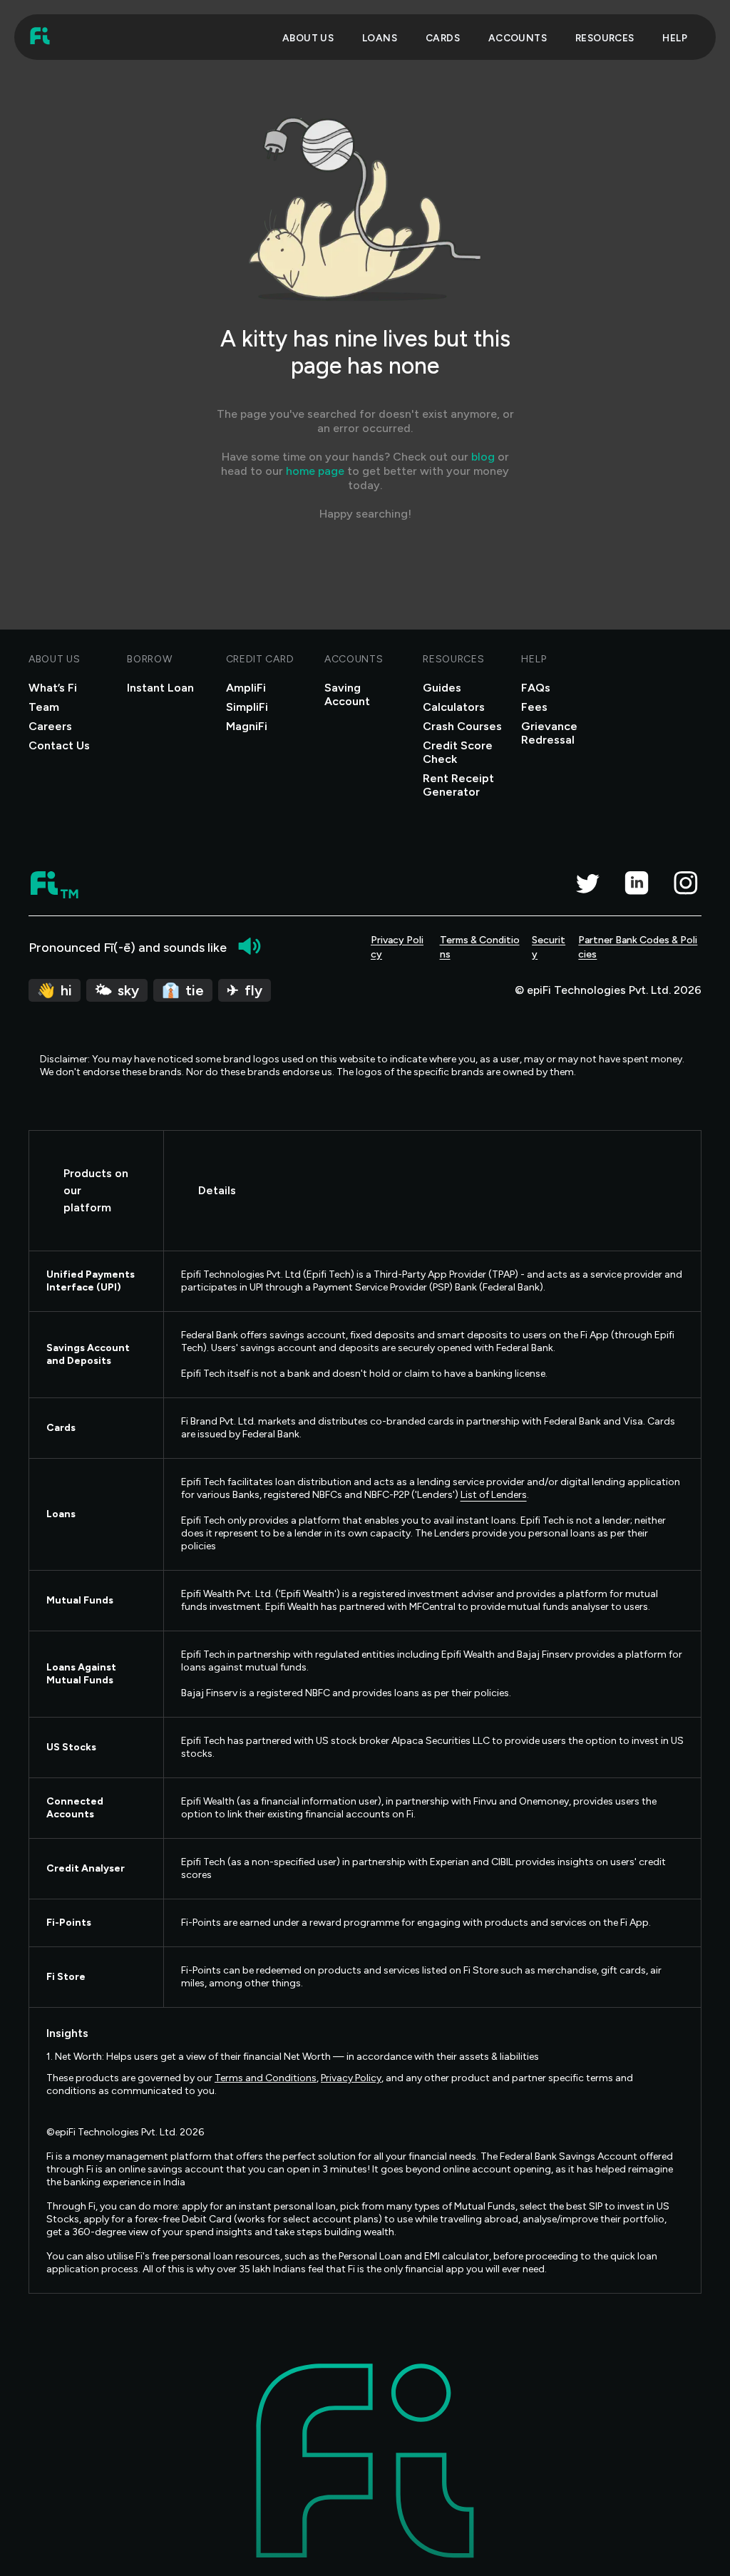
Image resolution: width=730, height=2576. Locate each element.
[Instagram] (685, 883)
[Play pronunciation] (250, 946)
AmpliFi (246, 688)
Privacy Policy (397, 947)
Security (549, 947)
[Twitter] (587, 883)
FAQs (536, 688)
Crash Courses (462, 726)
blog (483, 457)
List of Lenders (494, 1495)
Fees (534, 707)
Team (44, 707)
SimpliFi (247, 707)
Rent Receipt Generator (458, 785)
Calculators (454, 707)
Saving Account (347, 694)
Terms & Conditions (480, 947)
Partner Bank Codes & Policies (638, 947)
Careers (50, 726)
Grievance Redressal (549, 733)
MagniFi (247, 726)
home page (315, 471)
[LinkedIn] (636, 883)
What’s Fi (53, 688)
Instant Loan (160, 688)
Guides (442, 688)
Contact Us (59, 745)
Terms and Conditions (266, 2078)
